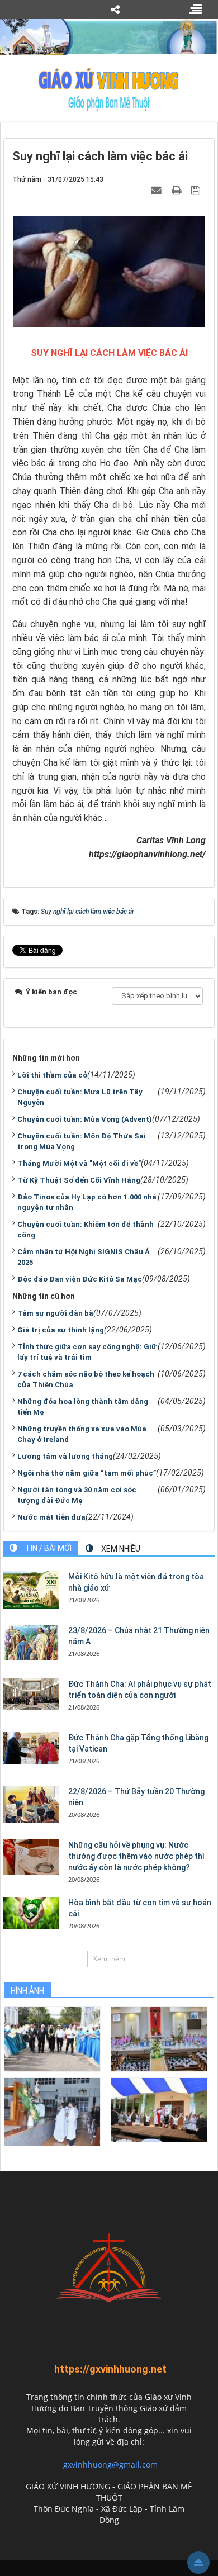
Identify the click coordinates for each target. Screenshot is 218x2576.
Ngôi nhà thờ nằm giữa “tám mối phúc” (87, 1473)
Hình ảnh (27, 1991)
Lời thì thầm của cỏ (52, 1075)
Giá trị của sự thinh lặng (61, 1330)
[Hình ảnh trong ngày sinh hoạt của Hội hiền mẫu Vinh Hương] (159, 2109)
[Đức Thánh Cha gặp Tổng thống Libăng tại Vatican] (31, 1748)
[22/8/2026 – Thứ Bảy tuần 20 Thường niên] (31, 1804)
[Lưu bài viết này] (197, 190)
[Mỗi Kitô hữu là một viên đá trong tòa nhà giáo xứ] (31, 1590)
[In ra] (178, 190)
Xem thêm (109, 1959)
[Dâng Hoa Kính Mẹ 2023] (159, 2039)
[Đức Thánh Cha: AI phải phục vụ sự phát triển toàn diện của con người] (31, 1694)
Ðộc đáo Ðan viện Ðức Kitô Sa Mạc (80, 1279)
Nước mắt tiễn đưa (51, 1517)
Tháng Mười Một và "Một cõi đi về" (79, 1163)
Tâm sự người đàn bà (55, 1313)
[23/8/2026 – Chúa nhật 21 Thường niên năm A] (31, 1642)
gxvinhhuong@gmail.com (110, 2464)
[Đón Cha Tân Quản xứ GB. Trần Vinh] (52, 2039)
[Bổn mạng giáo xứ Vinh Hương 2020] (52, 2111)
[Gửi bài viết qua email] (158, 190)
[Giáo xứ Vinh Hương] (109, 89)
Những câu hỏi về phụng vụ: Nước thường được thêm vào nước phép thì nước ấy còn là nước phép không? (136, 1856)
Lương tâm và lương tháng (65, 1456)
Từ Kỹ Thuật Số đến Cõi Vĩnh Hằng (79, 1180)
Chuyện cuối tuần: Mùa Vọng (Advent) (85, 1119)
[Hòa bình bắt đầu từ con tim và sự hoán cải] (31, 1913)
